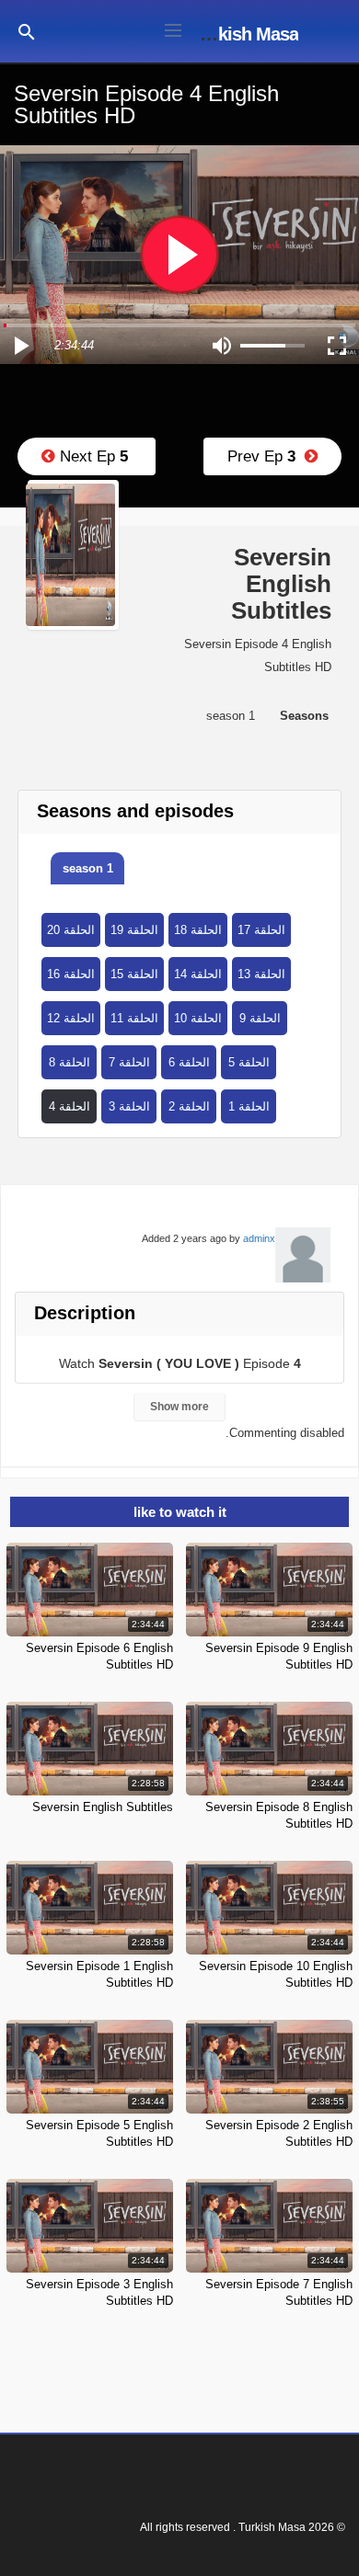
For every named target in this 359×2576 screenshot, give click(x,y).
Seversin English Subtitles (103, 1807)
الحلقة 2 (189, 1106)
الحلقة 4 (69, 1106)
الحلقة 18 (198, 930)
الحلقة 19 (134, 930)
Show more (179, 1407)
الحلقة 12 (71, 1018)
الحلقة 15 (134, 974)
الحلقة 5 (249, 1062)
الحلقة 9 (260, 1018)
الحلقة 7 (129, 1062)
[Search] (27, 31)
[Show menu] (173, 28)
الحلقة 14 (198, 974)
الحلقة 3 (129, 1106)
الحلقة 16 (71, 974)
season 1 (88, 868)
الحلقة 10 (198, 1018)
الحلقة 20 (71, 930)
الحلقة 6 (189, 1062)
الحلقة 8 (69, 1062)
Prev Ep (266, 456)
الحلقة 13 (261, 974)
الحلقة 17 (261, 930)
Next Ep (92, 456)
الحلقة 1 (249, 1106)
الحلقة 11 (134, 1018)
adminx (259, 1238)
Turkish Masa (245, 34)
